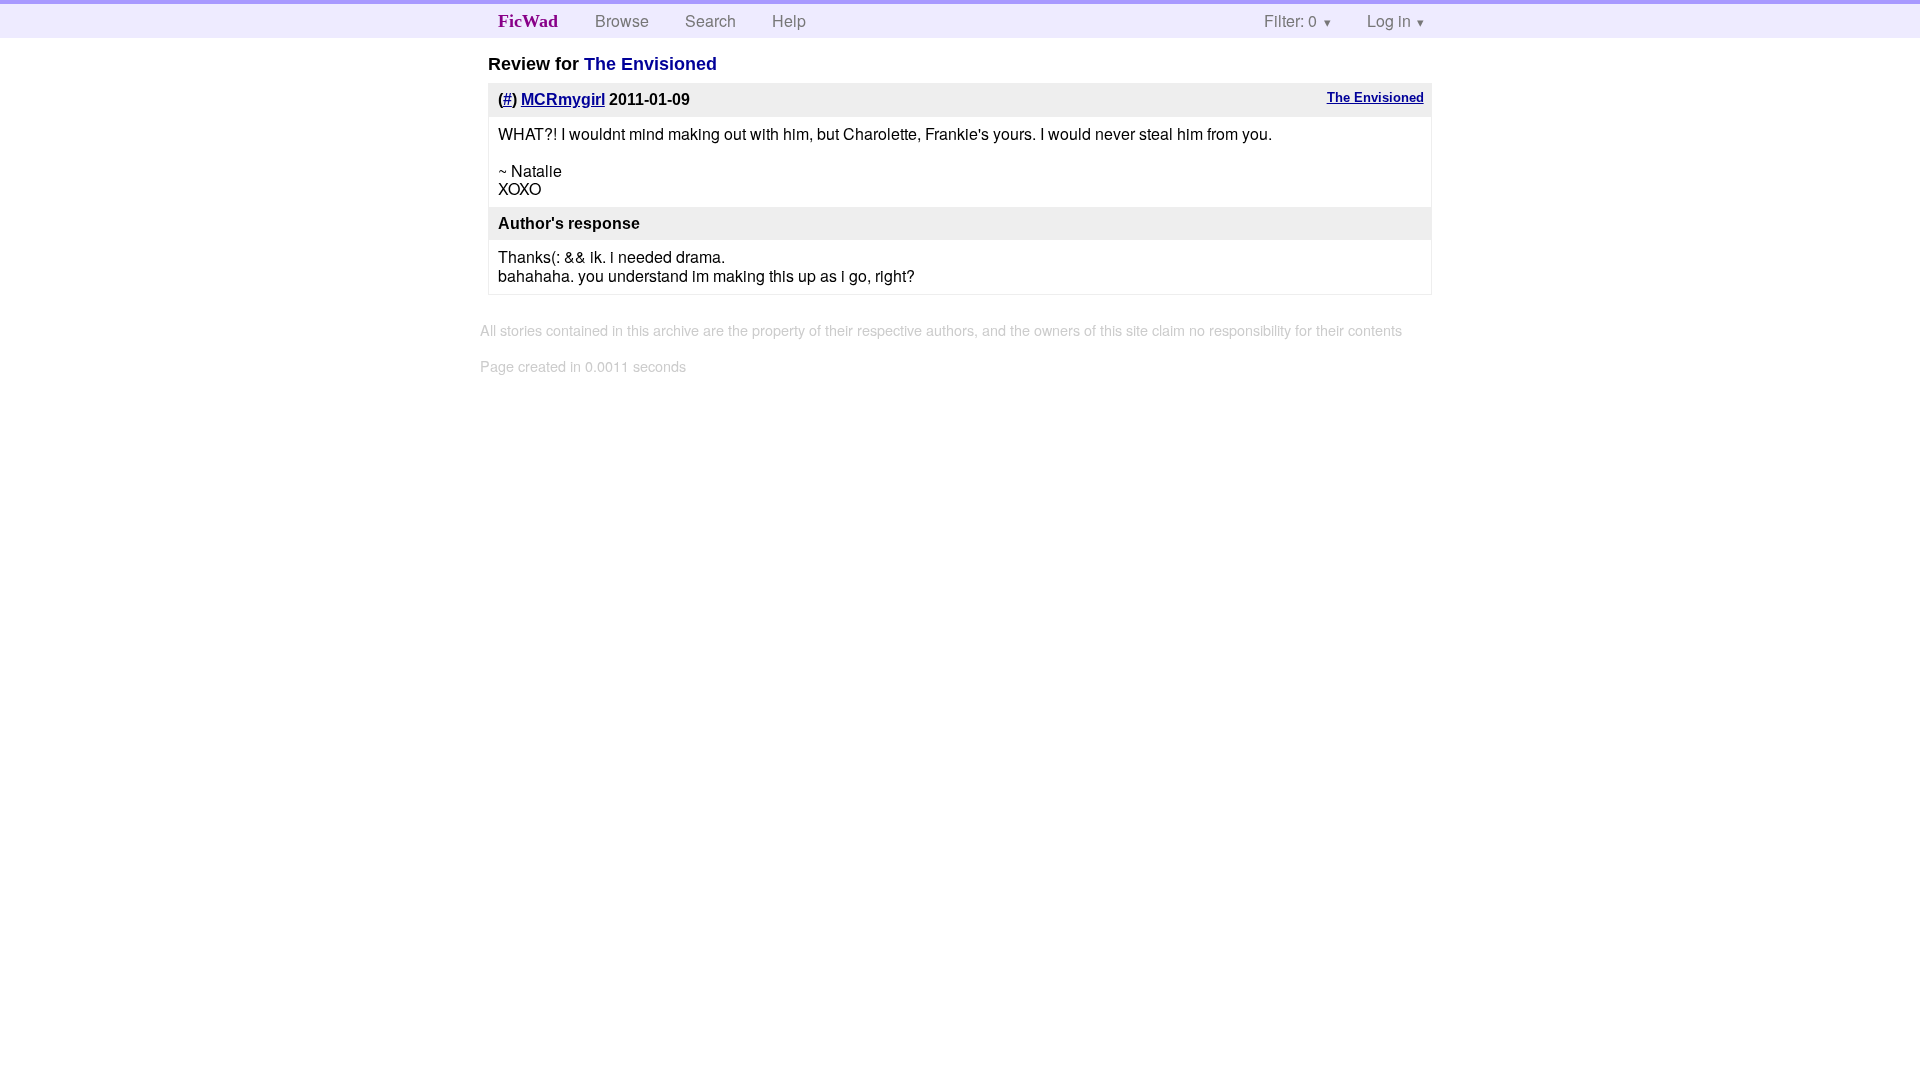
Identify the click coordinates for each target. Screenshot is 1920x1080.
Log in (1389, 20)
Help (789, 20)
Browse (622, 20)
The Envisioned (650, 64)
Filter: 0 (1290, 20)
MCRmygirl (563, 99)
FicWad (528, 21)
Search (710, 20)
